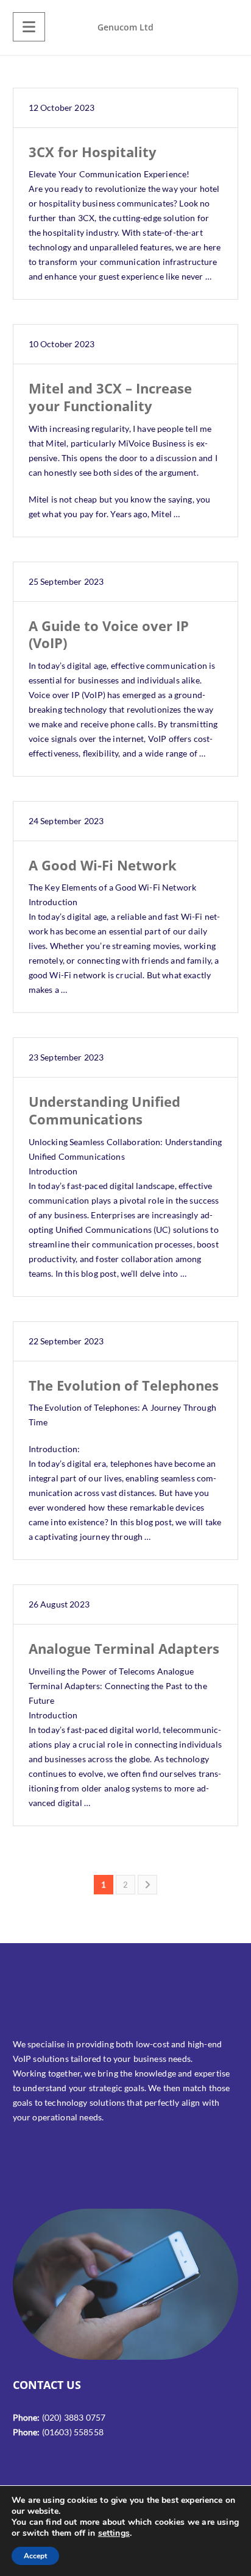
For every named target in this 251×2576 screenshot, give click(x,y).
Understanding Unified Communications (104, 1110)
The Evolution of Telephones (124, 1385)
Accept (35, 2556)
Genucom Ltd (125, 27)
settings (114, 2533)
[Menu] (29, 27)
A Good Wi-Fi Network (103, 865)
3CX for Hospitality (93, 152)
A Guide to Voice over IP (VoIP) (109, 634)
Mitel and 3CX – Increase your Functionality (111, 397)
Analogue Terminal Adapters (124, 1648)
